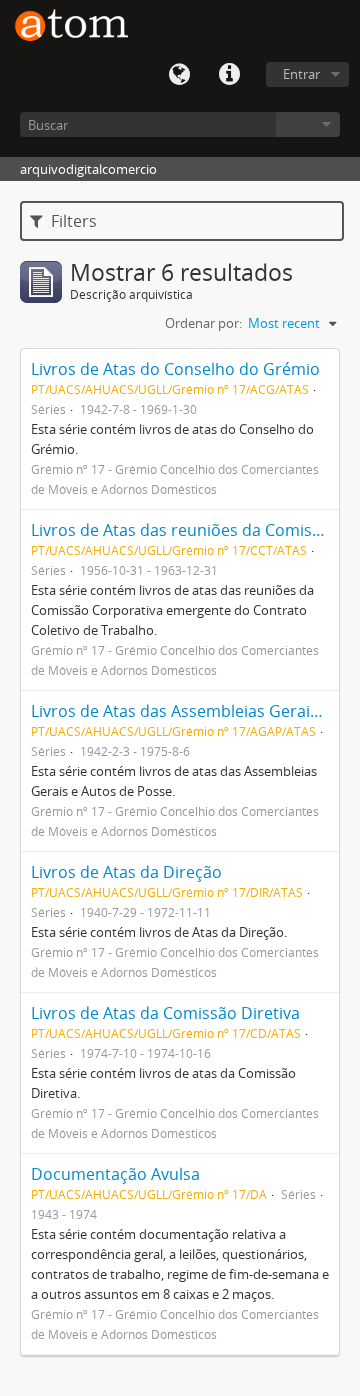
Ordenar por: (203, 323)
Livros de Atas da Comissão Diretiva (165, 1013)
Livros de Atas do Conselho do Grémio (175, 369)
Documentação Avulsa (115, 1174)
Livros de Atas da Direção (126, 872)
